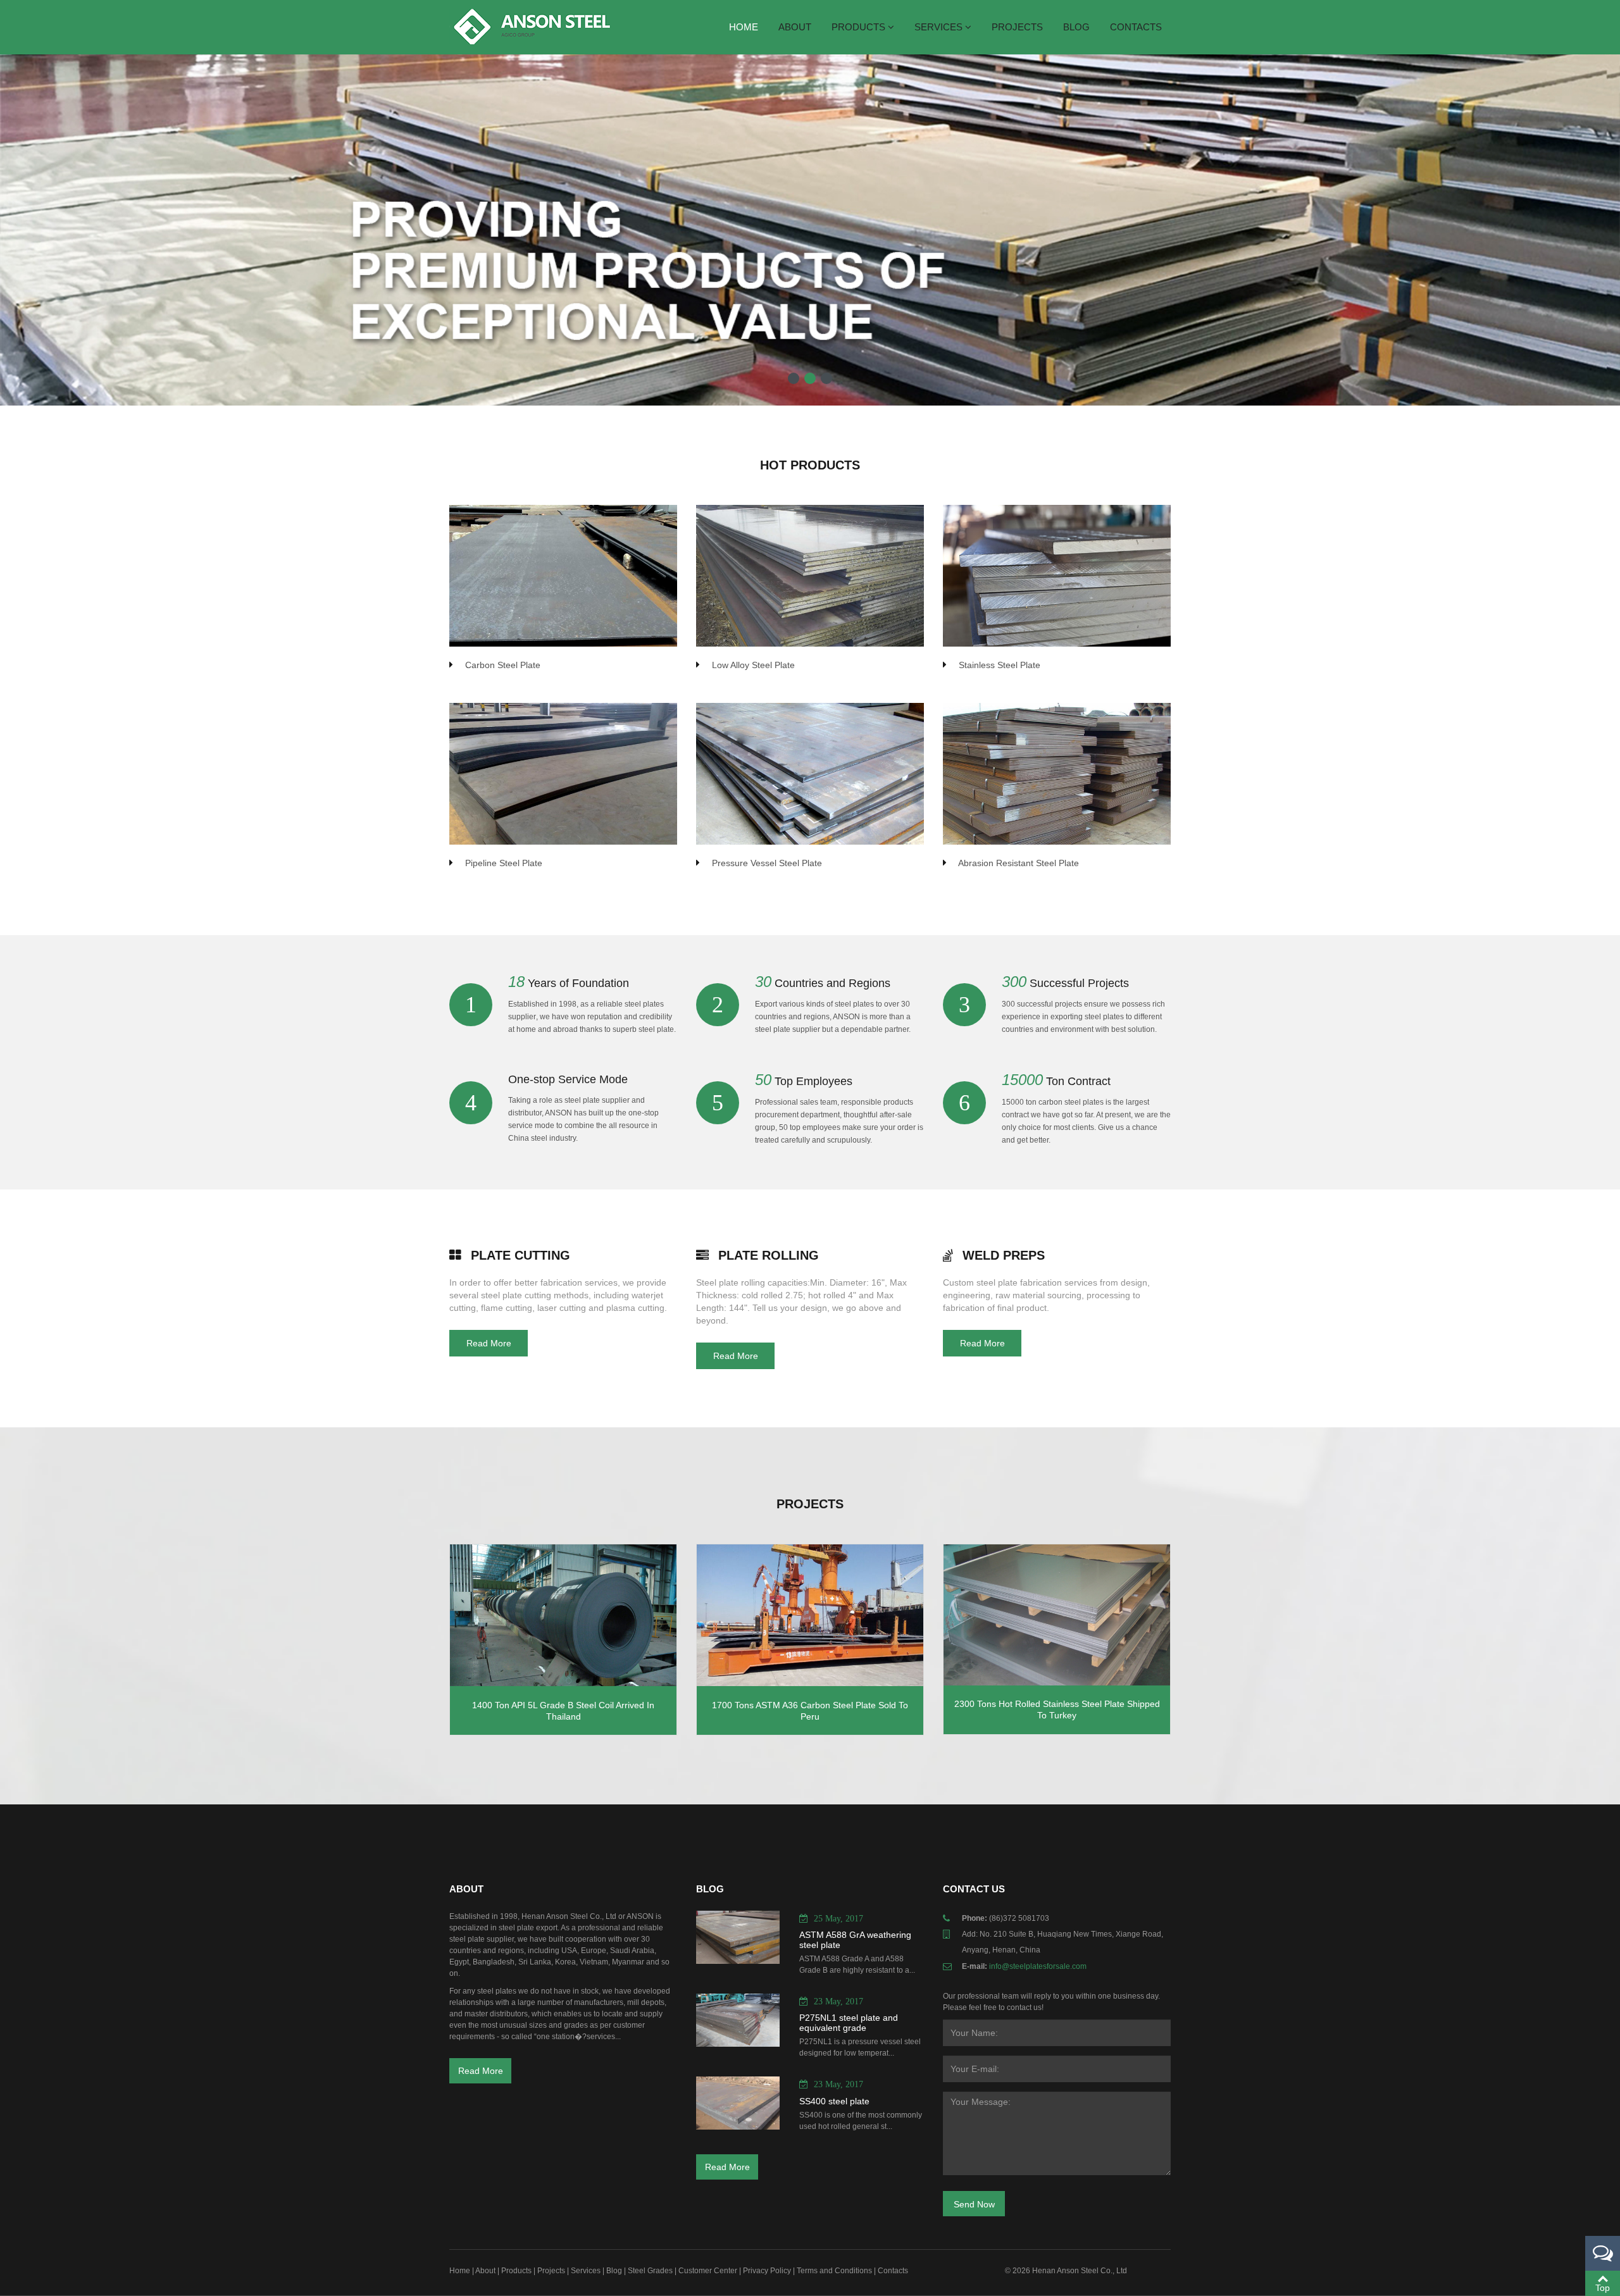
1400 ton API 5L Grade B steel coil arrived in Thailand (563, 1711)
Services (940, 27)
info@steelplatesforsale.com (1038, 1966)
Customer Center (708, 2271)
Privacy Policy (767, 2271)
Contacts (1136, 27)
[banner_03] (826, 378)
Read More (489, 1343)
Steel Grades (650, 2271)
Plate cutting (520, 1255)
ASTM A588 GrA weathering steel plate (855, 1940)
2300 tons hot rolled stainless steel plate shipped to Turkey (1057, 1710)
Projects (1017, 27)
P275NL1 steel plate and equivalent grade (849, 2023)
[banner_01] (794, 378)
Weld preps (1004, 1255)
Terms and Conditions (834, 2271)
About (795, 27)
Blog (1076, 27)
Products (860, 27)
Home (744, 27)
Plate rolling (769, 1255)
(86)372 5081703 (1019, 1918)
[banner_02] (810, 378)
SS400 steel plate (834, 2101)
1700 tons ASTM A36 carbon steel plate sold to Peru (810, 1711)
